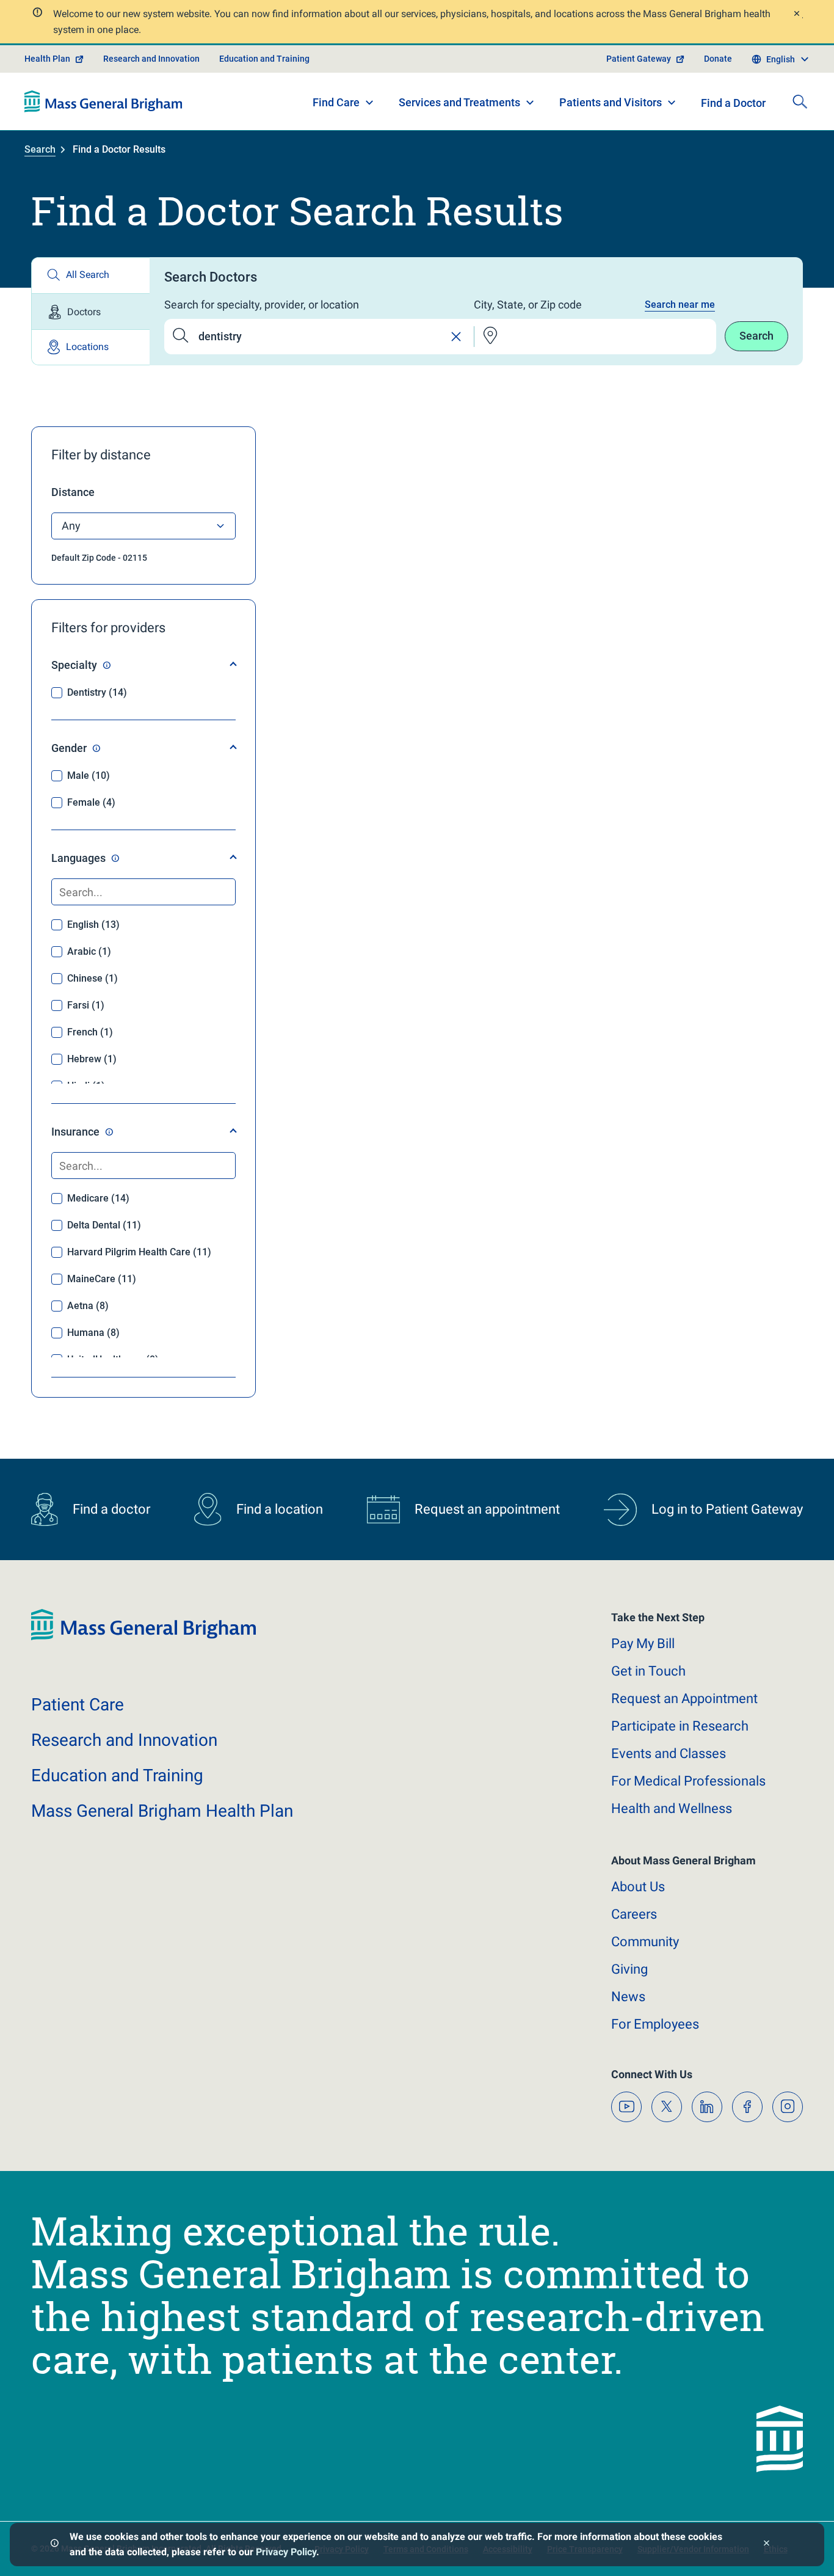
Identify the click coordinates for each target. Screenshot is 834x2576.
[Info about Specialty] (107, 665)
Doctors (84, 312)
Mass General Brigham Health (162, 1811)
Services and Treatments (459, 102)
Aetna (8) (88, 1306)
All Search (88, 275)
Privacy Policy (286, 2552)
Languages (78, 858)
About (638, 1887)
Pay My (643, 1644)
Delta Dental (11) (104, 1225)
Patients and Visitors (611, 102)
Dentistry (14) (97, 692)
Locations (87, 347)
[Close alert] (796, 15)
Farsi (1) (86, 1005)
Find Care (336, 102)
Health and (672, 1808)
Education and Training (264, 59)
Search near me (680, 305)
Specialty (74, 665)
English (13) (93, 925)
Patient (78, 1705)
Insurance (75, 1132)
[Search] (800, 101)
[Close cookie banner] (767, 2545)
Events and (669, 1753)
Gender (69, 748)
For (655, 2024)
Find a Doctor (733, 103)
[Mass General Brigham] (103, 101)
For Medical (688, 1781)
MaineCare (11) (102, 1279)
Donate (718, 59)
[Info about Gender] (96, 748)
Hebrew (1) (92, 1059)
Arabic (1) (89, 951)
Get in (648, 1671)
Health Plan (47, 59)
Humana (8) (93, 1333)
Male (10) (89, 775)
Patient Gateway (639, 59)
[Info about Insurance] (109, 1132)
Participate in (680, 1726)
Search (40, 149)
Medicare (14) (98, 1198)
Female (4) (91, 802)
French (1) (90, 1032)
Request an (684, 1698)
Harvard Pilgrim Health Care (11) (139, 1252)
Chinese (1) (92, 978)
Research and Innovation (151, 59)
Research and (124, 1740)
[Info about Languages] (115, 858)
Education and (117, 1775)
